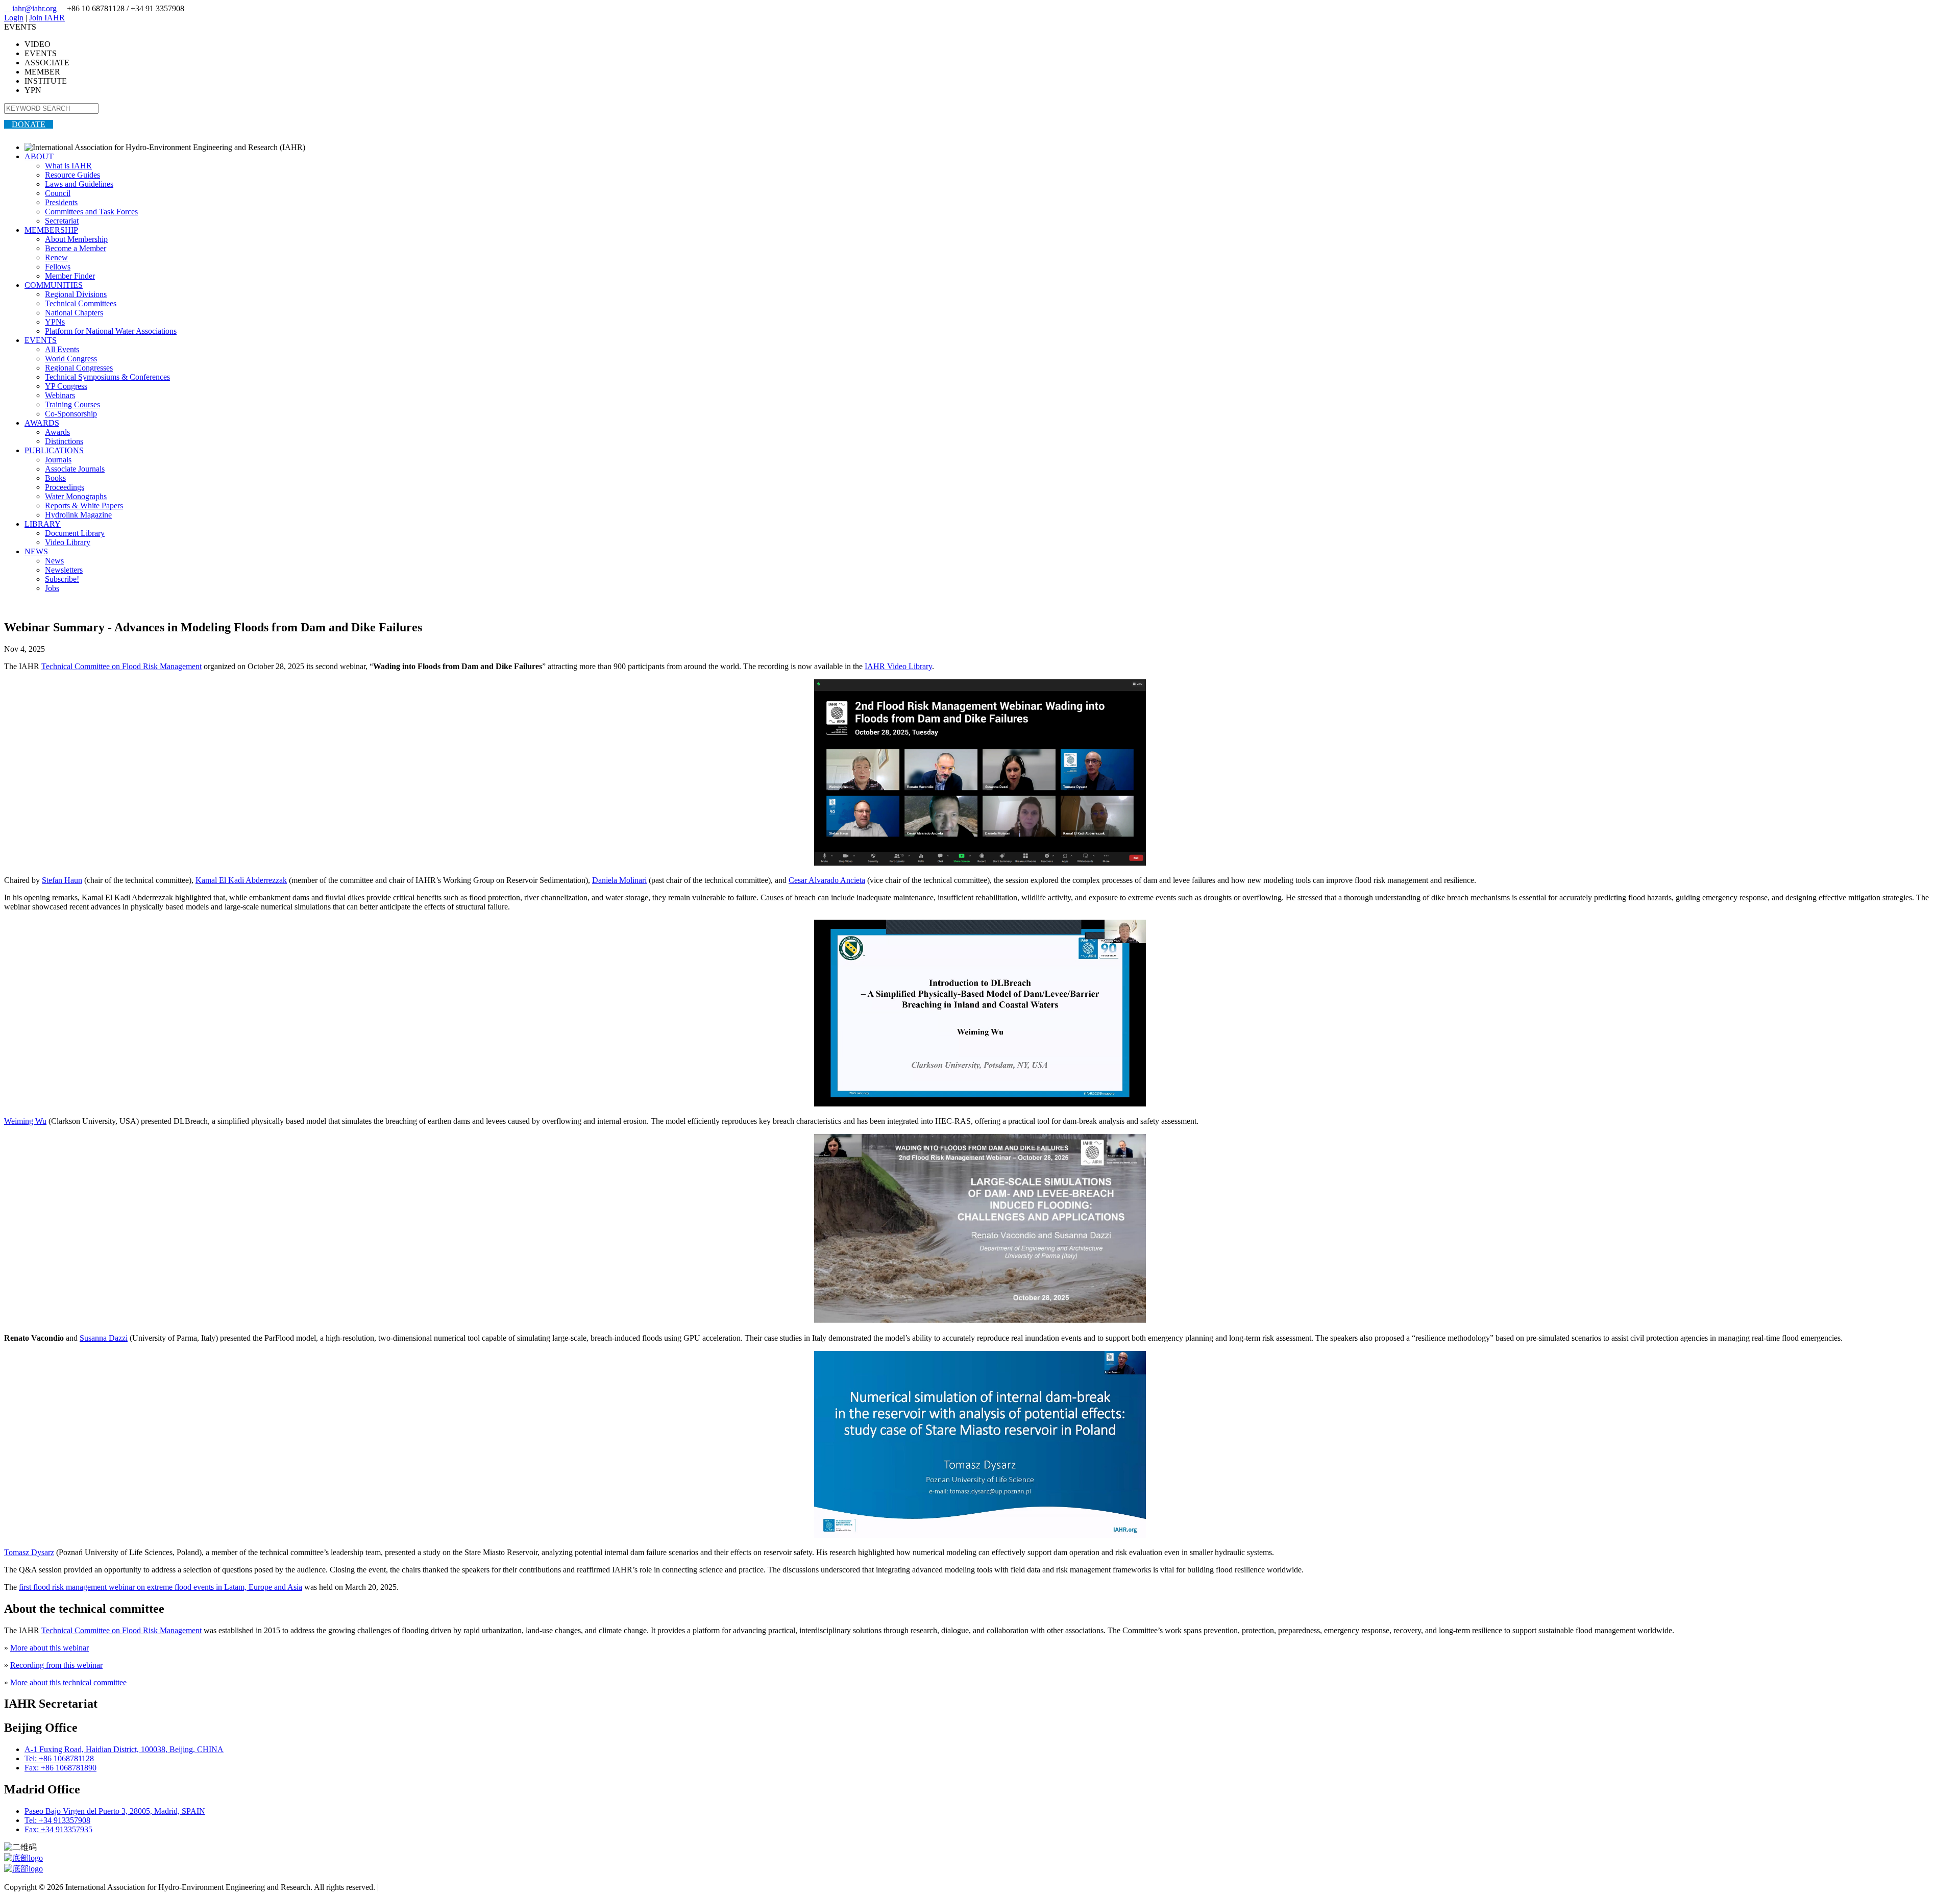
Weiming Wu (25, 1121)
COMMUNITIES (54, 285)
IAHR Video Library (898, 666)
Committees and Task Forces (91, 212)
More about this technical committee (68, 1682)
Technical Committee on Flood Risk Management (121, 666)
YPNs (55, 322)
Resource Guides (72, 175)
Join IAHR (47, 18)
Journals (58, 460)
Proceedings (65, 487)
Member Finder (70, 276)
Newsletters (64, 570)
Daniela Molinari (619, 880)
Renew (56, 257)
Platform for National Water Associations (111, 331)
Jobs (52, 588)
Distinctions (64, 441)
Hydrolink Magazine (78, 515)
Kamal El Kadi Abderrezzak (241, 880)
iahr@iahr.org (31, 8)
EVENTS (41, 340)
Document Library (75, 533)
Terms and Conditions (416, 1887)
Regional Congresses (79, 368)
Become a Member (76, 248)
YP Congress (66, 386)
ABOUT (39, 156)
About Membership (76, 239)
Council (58, 193)
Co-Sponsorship (71, 414)
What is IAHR (68, 166)
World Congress (71, 359)
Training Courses (72, 404)
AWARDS (42, 423)
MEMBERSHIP (51, 230)
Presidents (61, 202)
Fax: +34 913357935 (58, 1829)
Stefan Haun (62, 880)
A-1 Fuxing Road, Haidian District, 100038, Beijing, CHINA (124, 1749)
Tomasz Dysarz (29, 1552)
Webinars (60, 395)
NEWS (36, 551)
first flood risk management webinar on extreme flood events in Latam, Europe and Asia (161, 1587)
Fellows (58, 267)
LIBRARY (43, 524)
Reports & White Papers (84, 506)
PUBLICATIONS (54, 450)
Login (14, 18)
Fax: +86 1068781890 (60, 1768)
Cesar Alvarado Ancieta (827, 880)
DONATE (29, 124)
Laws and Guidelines (79, 184)
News (54, 561)
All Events (62, 349)
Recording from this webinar (56, 1665)
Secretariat (62, 221)
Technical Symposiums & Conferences (107, 377)
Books (55, 478)
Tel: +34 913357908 (57, 1820)
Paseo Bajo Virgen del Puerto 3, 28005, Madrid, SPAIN (115, 1811)
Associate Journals (75, 469)
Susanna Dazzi (104, 1338)
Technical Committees (81, 303)
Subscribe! (62, 579)
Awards (57, 432)
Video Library (68, 542)
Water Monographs (76, 496)
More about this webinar (50, 1648)
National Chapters (74, 313)
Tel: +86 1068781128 (59, 1758)
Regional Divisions (76, 294)
